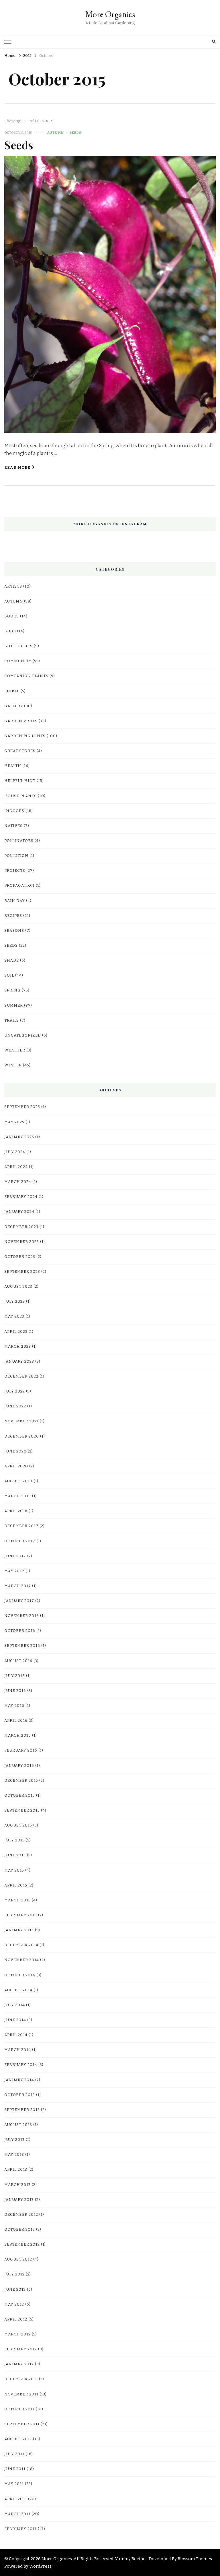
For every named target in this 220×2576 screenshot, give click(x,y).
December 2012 (21, 2215)
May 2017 (14, 1571)
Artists (13, 586)
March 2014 (18, 2050)
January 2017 (19, 1601)
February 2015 (21, 1915)
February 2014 (21, 2065)
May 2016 (14, 1706)
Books (12, 616)
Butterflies (18, 646)
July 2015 (14, 1840)
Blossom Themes (195, 2559)
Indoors (14, 811)
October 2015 (20, 1796)
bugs (10, 631)
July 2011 (14, 2454)
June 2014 (15, 2020)
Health (13, 766)
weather (15, 1050)
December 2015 (21, 1781)
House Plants (20, 796)
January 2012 (19, 2364)
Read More (17, 468)
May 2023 (14, 1316)
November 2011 (21, 2394)
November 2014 (22, 1960)
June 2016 (15, 1691)
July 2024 (15, 1152)
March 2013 (17, 2185)
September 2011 (22, 2424)
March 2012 (17, 2334)
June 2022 (15, 1406)
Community (18, 661)
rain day (15, 901)
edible (12, 691)
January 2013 (19, 2200)
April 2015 (16, 1885)
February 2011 (20, 2529)
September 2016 (22, 1646)
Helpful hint (20, 781)
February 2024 (21, 1197)
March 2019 (18, 1496)
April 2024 (16, 1167)
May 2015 (14, 1870)
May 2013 (14, 2155)
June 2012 (15, 2290)
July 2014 (15, 2005)
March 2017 (18, 1586)
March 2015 (17, 1900)
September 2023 (22, 1272)
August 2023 (18, 1287)
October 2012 (20, 2230)
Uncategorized (23, 1035)
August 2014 (18, 1990)
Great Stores (20, 751)
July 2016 (15, 1676)
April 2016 (16, 1721)
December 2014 (21, 1945)
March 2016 (18, 1736)
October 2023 (20, 1257)
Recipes (13, 916)
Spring (12, 990)
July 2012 (14, 2274)
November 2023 (22, 1242)
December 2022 (21, 1376)
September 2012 (22, 2244)
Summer (14, 1006)
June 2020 (15, 1451)
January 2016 (19, 1766)
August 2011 (18, 2439)
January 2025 (19, 1137)
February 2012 (21, 2349)
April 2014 (16, 2035)
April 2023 (16, 1332)
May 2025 (14, 1122)
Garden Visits (21, 721)
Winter (13, 1065)
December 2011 (21, 2379)
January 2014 (19, 2080)
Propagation (19, 886)
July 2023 (15, 1301)
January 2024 (19, 1212)
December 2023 (21, 1227)
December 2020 (22, 1436)
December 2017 (21, 1526)
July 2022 (15, 1391)
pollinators (19, 841)
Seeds (75, 133)
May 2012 (14, 2304)
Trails (12, 1020)
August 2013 (18, 2125)
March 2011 (17, 2514)
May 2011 (14, 2484)
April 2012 (16, 2319)
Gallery (14, 706)
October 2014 (20, 1975)
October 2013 (20, 2095)
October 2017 (20, 1541)
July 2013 (14, 2140)
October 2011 (19, 2409)
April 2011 (16, 2499)
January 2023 (19, 1361)
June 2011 (15, 2469)
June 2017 (15, 1556)
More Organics (110, 14)
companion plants (26, 676)
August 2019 (18, 1481)
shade (12, 960)
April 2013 (16, 2170)
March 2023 (18, 1347)
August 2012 (18, 2259)
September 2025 (22, 1107)
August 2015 (18, 1825)
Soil (9, 975)
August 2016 (18, 1661)
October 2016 (20, 1631)
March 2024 (18, 1182)
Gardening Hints (25, 736)
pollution (16, 856)
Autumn (56, 133)
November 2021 (21, 1421)
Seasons (14, 931)
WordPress (40, 2566)
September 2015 (22, 1810)
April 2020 (16, 1466)
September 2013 (22, 2110)
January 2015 (19, 1930)
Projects (15, 871)
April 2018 (16, 1511)
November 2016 (22, 1616)
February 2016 (21, 1750)
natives (13, 826)
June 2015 (15, 1855)
